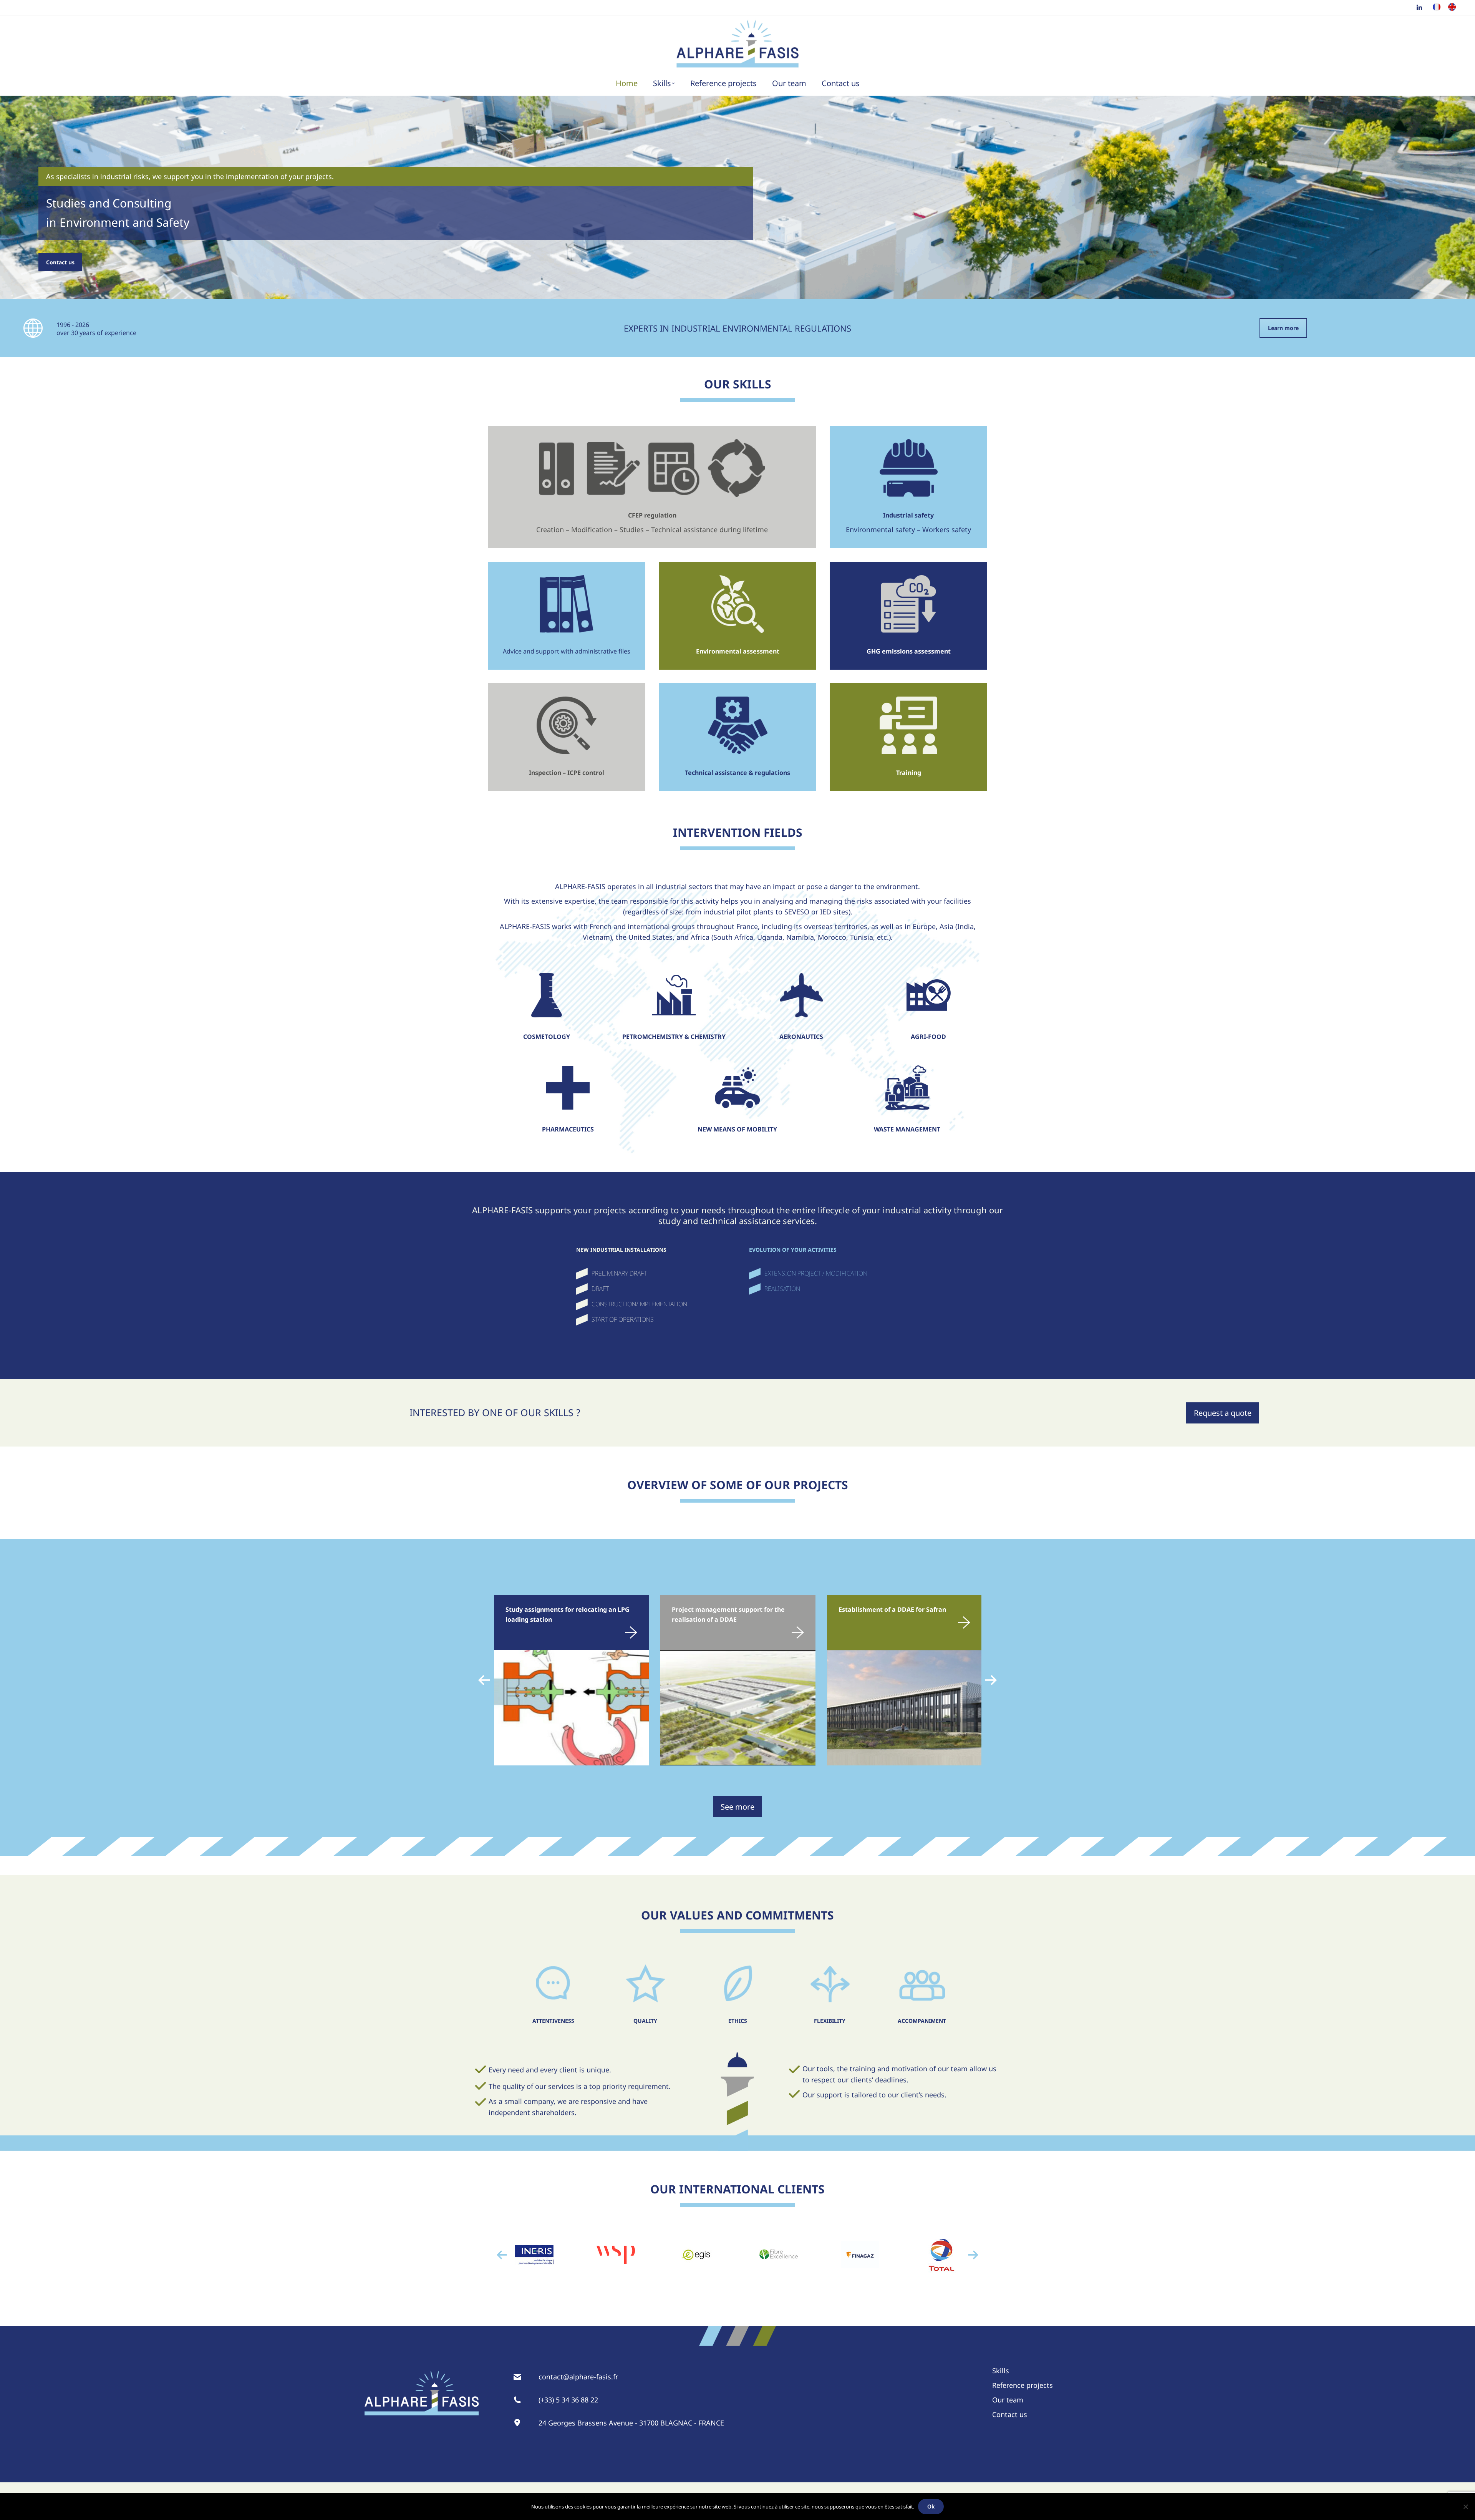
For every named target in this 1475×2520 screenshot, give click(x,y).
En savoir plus (607, 1630)
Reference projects (1023, 2385)
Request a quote (1223, 1413)
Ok (931, 2506)
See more (737, 1807)
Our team (1008, 2400)
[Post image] (571, 1708)
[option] (534, 2255)
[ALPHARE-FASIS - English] (1452, 9)
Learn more (1283, 328)
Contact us (60, 262)
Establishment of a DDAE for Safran (892, 1609)
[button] (484, 1680)
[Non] (1465, 2507)
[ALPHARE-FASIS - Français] (1437, 9)
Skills (1001, 2371)
